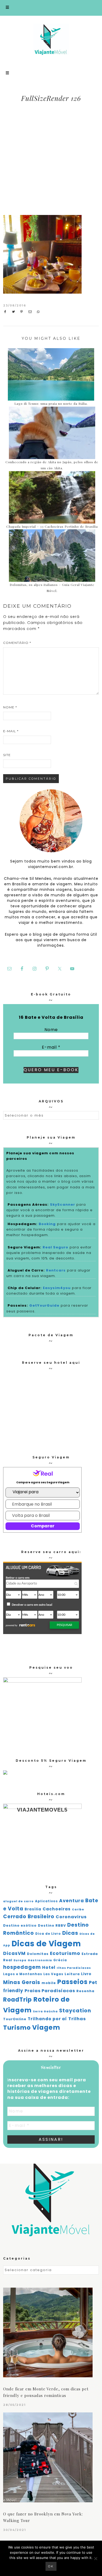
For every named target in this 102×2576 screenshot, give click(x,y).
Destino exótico (20, 1925)
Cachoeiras (57, 1909)
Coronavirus (71, 1917)
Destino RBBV (52, 1925)
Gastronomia (40, 1960)
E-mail (11, 731)
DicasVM (14, 1953)
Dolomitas (38, 1954)
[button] (51, 8)
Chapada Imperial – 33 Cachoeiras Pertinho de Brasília (52, 526)
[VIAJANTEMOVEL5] (5, 1773)
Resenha (85, 1991)
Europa (20, 1960)
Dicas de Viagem (46, 1944)
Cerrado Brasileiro (29, 1917)
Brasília (33, 1909)
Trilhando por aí (47, 2019)
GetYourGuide (44, 1305)
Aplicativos (46, 1901)
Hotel (49, 1967)
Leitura (72, 1974)
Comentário (17, 643)
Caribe (78, 1909)
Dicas (70, 1933)
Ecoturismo (65, 1953)
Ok (51, 2566)
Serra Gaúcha (45, 2011)
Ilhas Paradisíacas (74, 1968)
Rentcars (56, 1270)
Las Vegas (53, 1974)
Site (7, 755)
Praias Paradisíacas (50, 1991)
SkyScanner (63, 1205)
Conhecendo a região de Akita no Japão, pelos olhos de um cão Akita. (52, 465)
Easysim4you (57, 1288)
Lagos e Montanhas (23, 1974)
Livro (86, 1974)
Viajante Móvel (51, 39)
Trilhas (77, 2019)
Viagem (46, 2027)
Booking (47, 1224)
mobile (49, 1983)
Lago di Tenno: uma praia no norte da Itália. (51, 403)
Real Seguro (55, 1247)
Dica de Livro (48, 1934)
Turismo (17, 2028)
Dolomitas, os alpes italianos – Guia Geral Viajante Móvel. (52, 588)
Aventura (72, 1901)
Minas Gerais (22, 1982)
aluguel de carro (18, 1901)
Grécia (60, 1960)
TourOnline (15, 2019)
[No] (95, 2558)
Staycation (75, 2011)
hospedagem (22, 1967)
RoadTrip (18, 2000)
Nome (10, 707)
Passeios (72, 1982)
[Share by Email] (32, 312)
